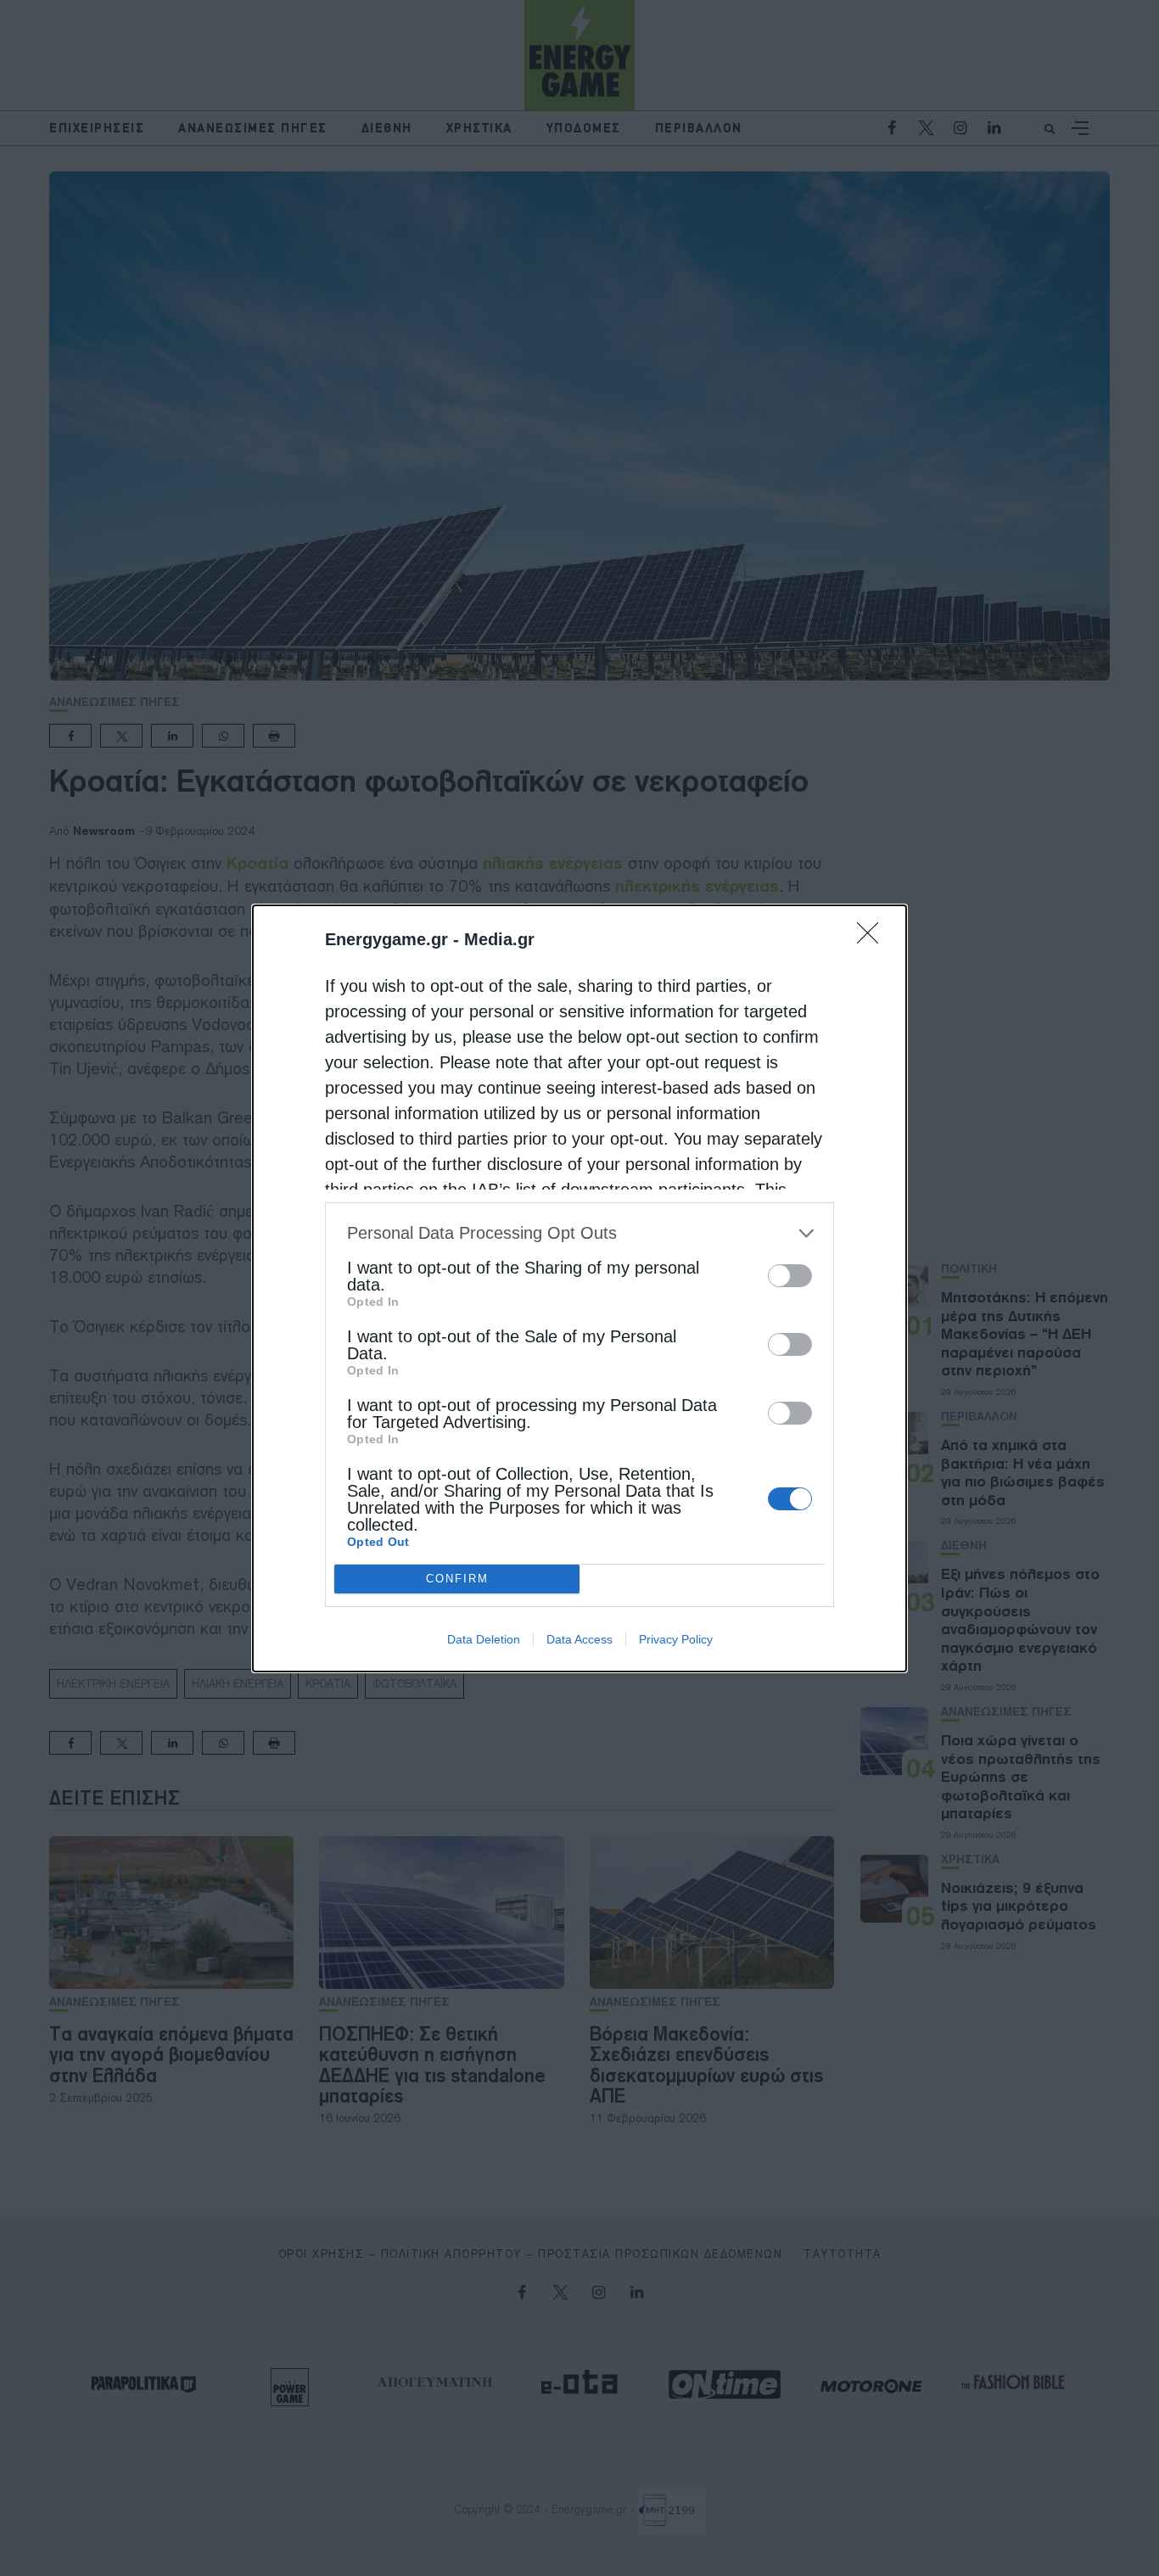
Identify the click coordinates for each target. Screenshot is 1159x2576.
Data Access (579, 1639)
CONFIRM (457, 1579)
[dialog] (579, 1288)
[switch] (790, 1276)
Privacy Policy (676, 1639)
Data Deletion (484, 1639)
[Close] (873, 938)
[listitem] (579, 1233)
